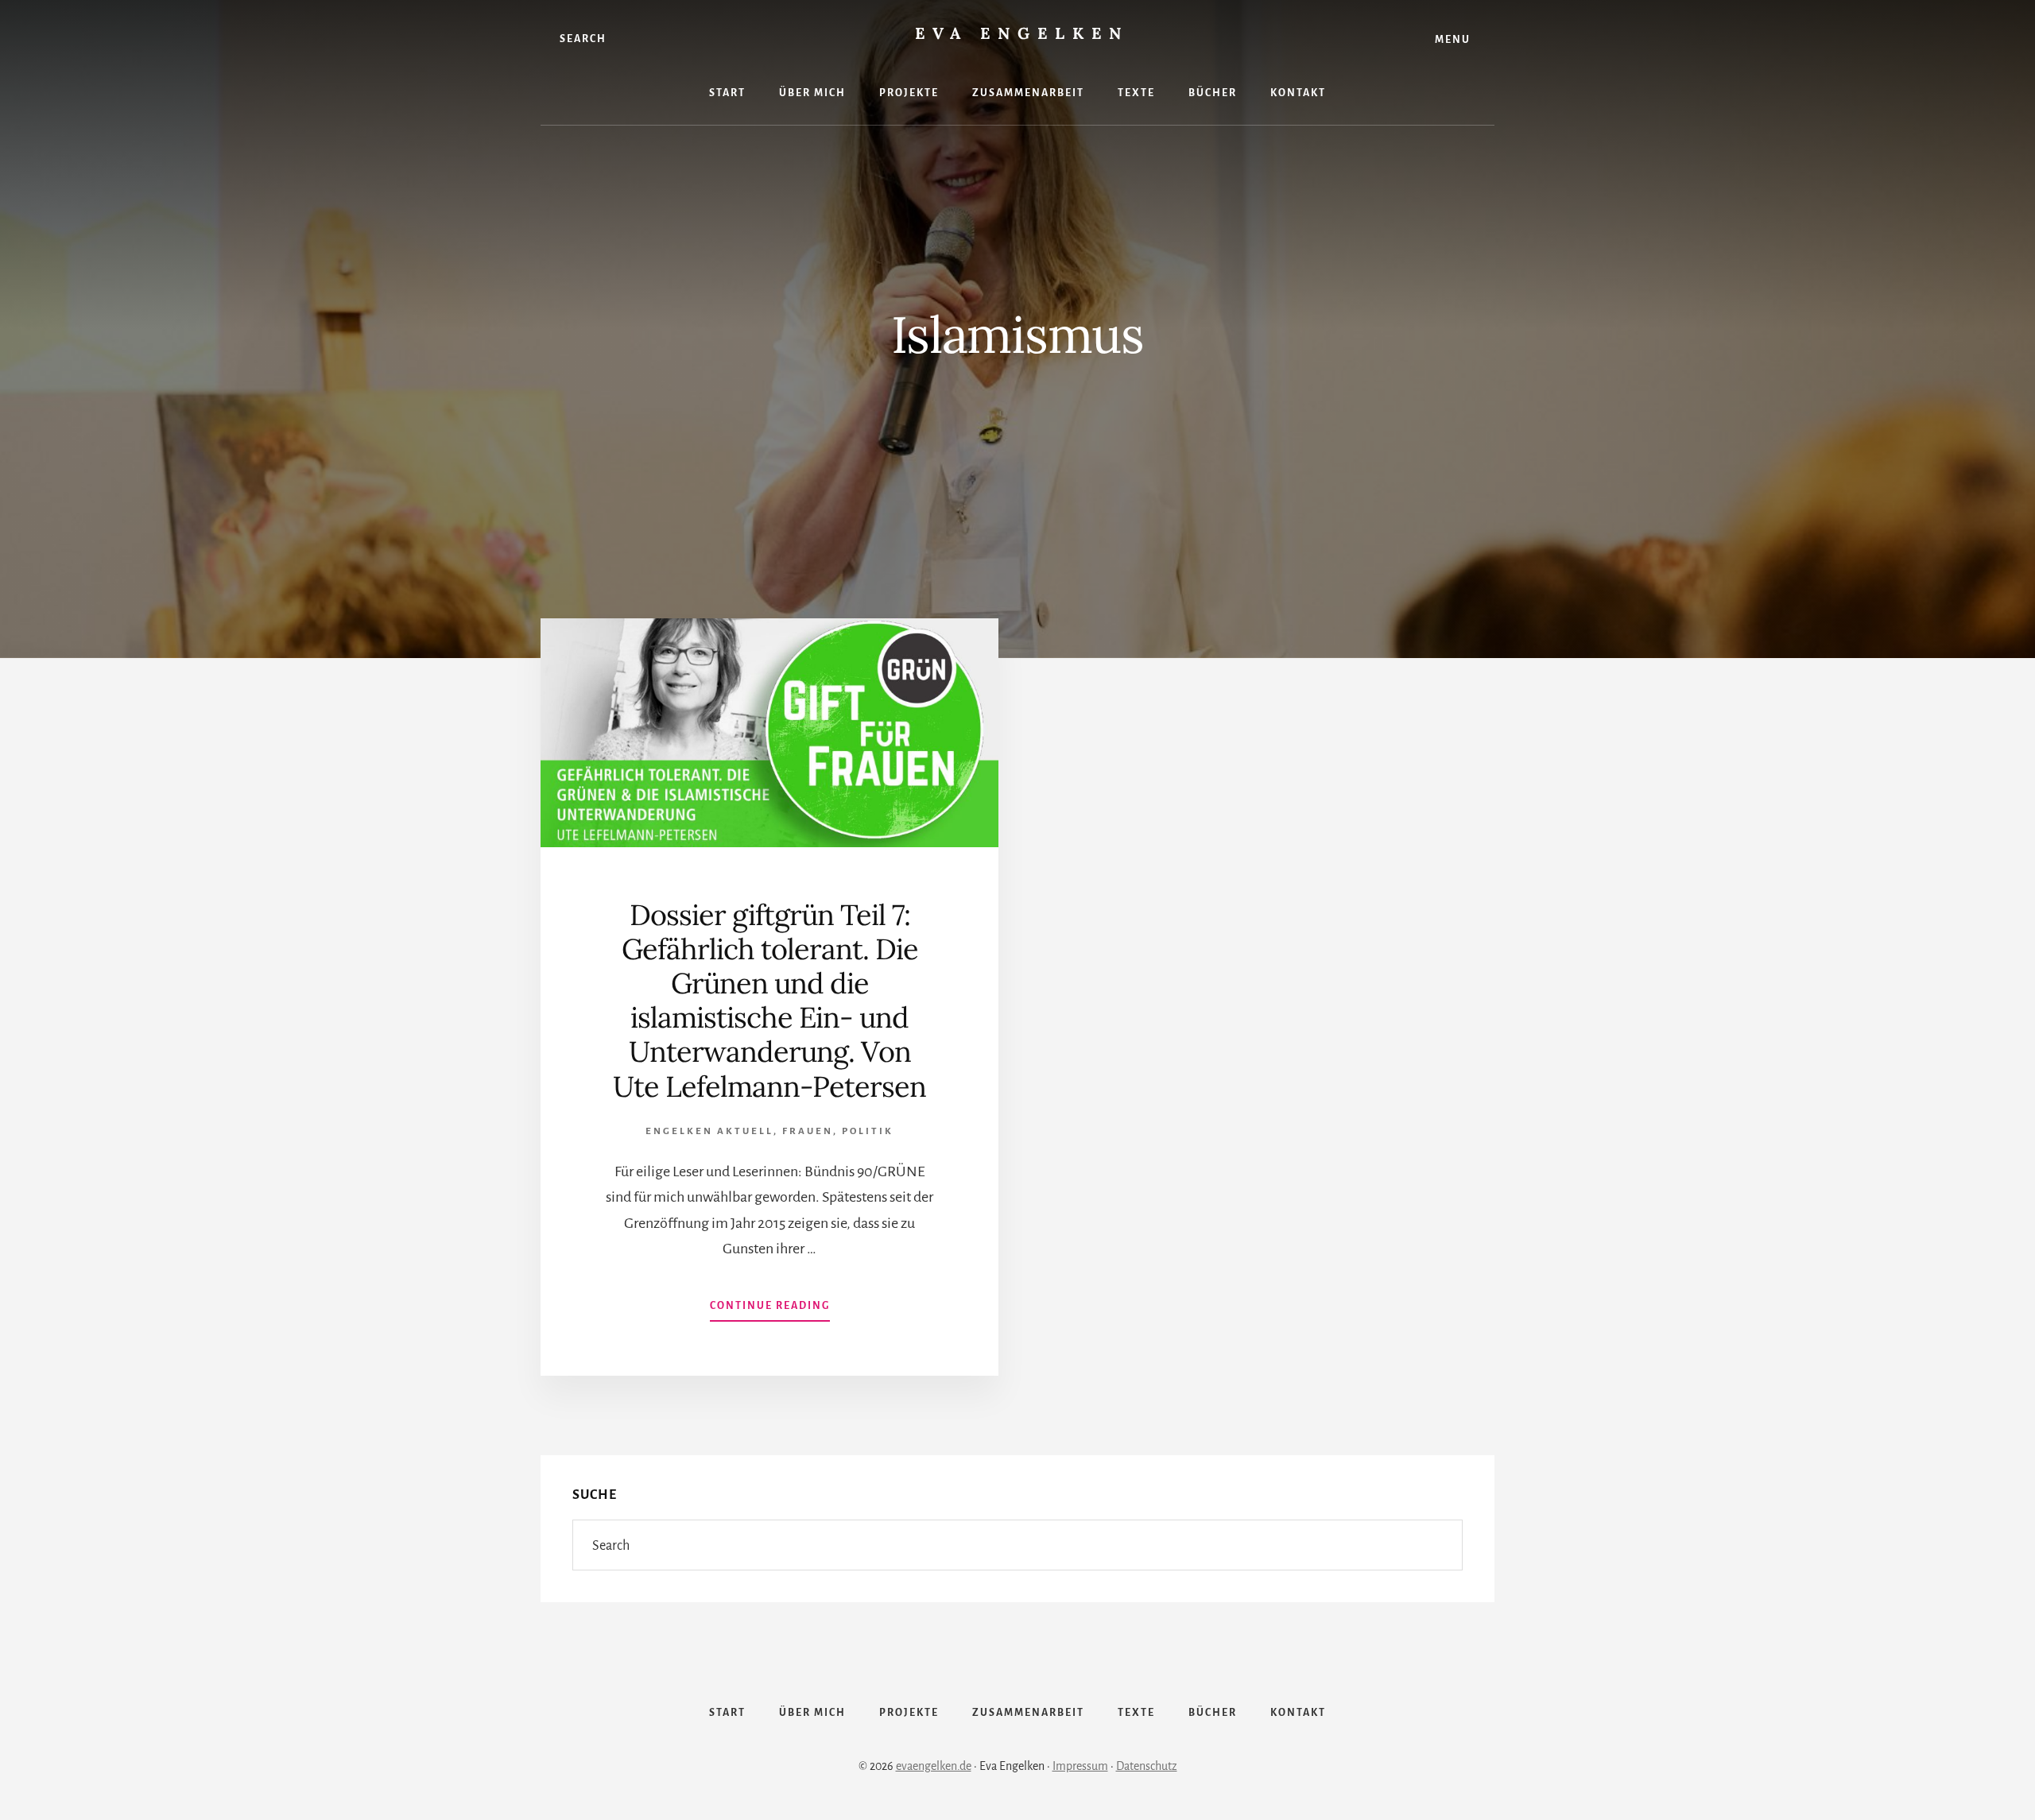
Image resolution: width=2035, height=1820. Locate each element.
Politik (868, 1131)
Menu (1453, 40)
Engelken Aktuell (709, 1131)
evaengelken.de (934, 1766)
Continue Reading (770, 1311)
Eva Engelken (1022, 33)
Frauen (808, 1131)
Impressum (1080, 1766)
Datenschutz (1147, 1766)
